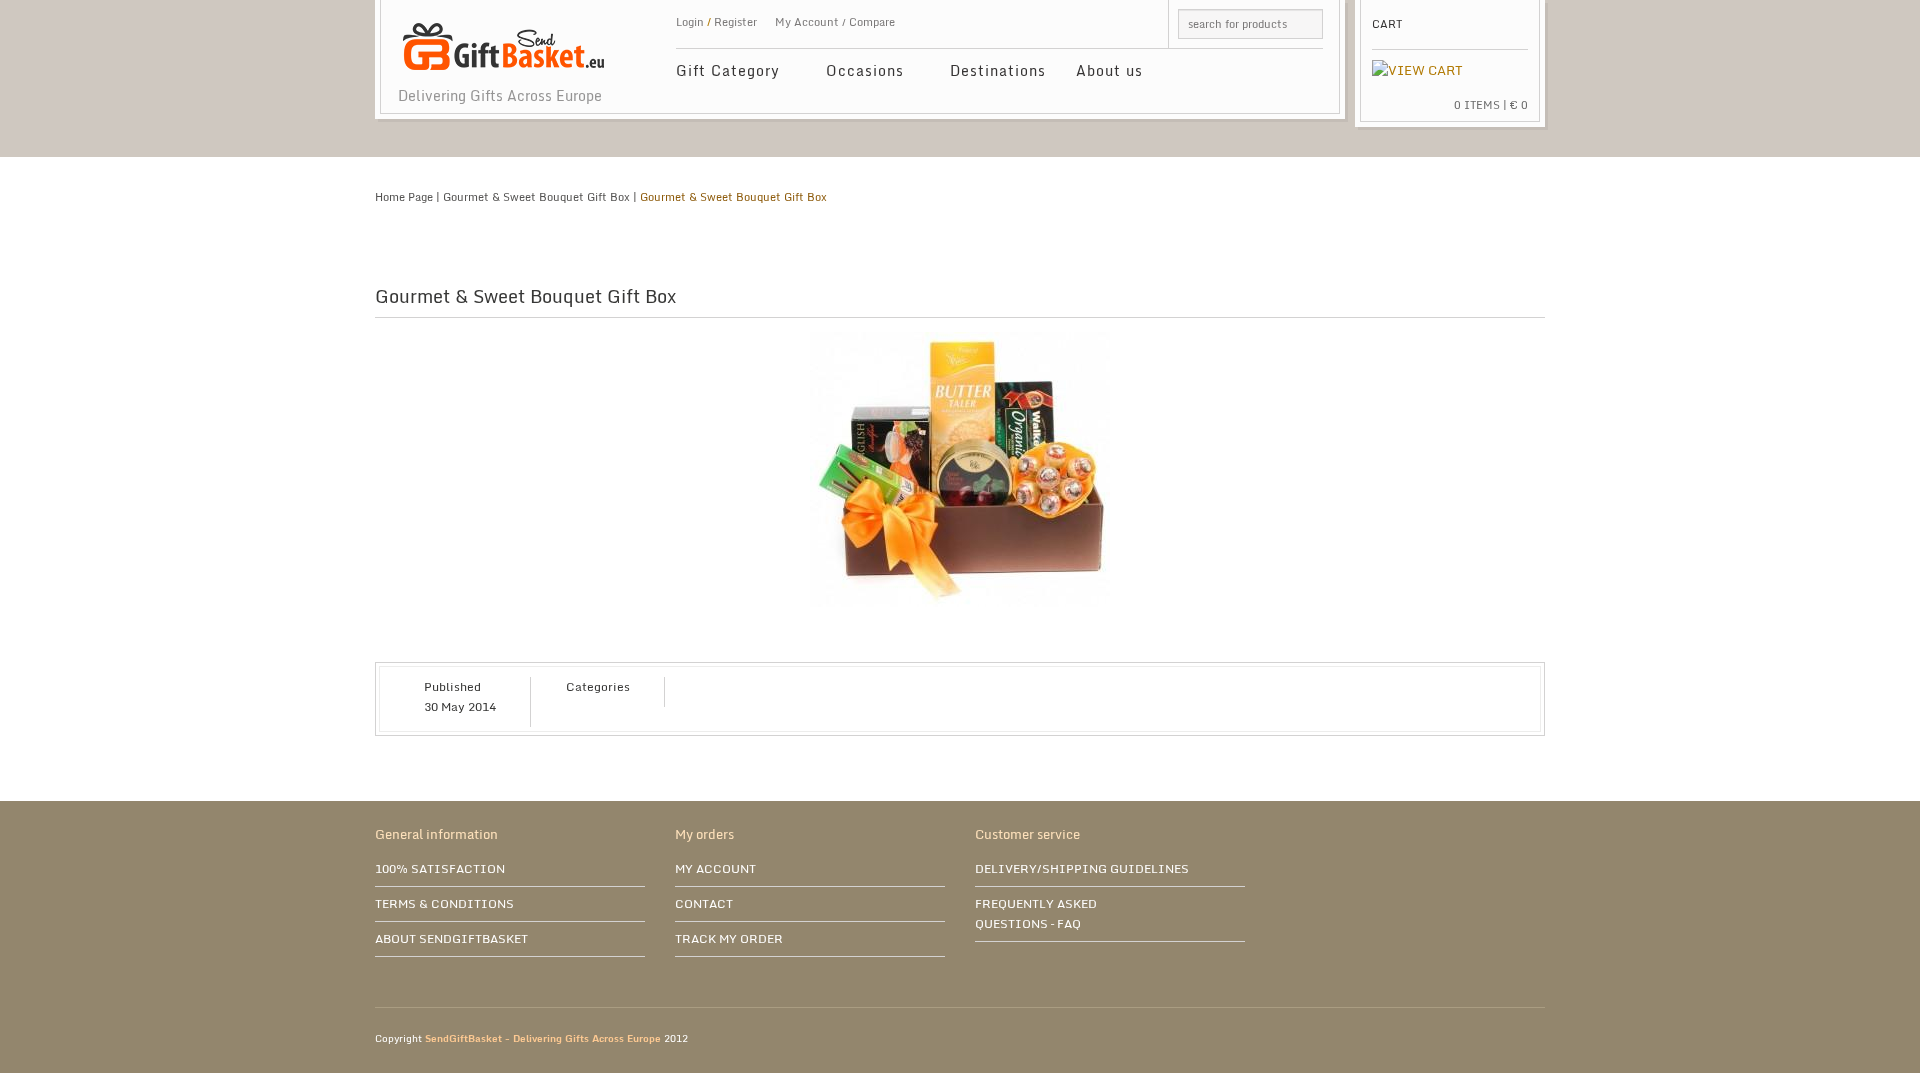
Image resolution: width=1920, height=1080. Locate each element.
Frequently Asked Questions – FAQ (1036, 913)
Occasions (857, 73)
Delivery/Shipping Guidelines (1082, 868)
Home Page (404, 197)
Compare (872, 22)
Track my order (729, 938)
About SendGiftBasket (451, 938)
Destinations (998, 70)
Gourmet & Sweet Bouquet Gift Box (536, 197)
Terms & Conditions (444, 903)
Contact (704, 903)
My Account (807, 22)
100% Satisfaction (440, 868)
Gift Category (720, 73)
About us (1109, 70)
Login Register (716, 22)
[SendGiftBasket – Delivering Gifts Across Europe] (503, 36)
